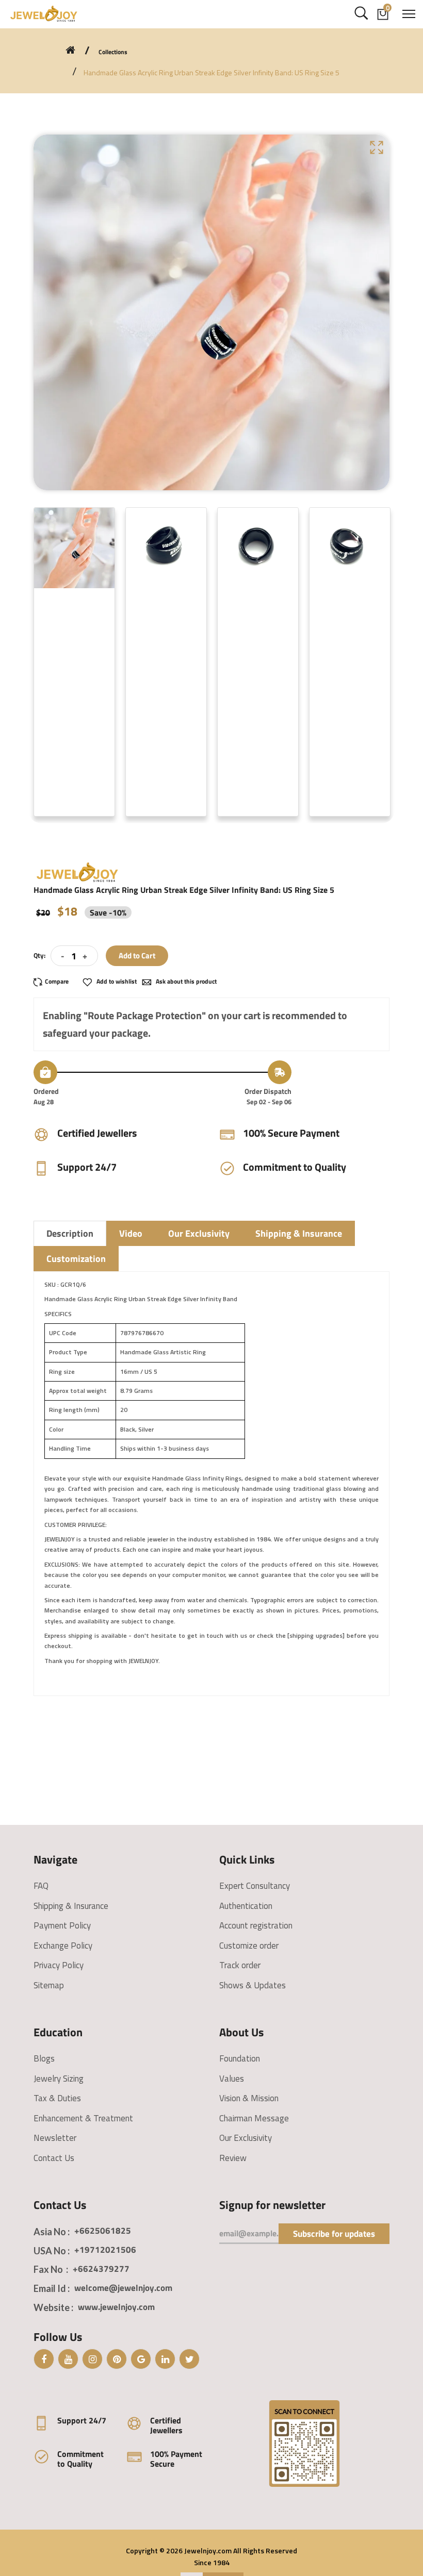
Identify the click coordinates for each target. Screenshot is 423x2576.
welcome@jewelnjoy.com (123, 2288)
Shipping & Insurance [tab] (299, 1233)
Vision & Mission (249, 2098)
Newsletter (55, 2138)
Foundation (240, 2058)
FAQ (41, 1886)
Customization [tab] (76, 1259)
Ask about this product (185, 981)
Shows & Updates (253, 1985)
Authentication (246, 1906)
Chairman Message (254, 2118)
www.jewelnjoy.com (116, 2307)
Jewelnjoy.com (208, 2550)
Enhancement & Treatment (83, 2118)
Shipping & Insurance (71, 1906)
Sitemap (49, 1985)
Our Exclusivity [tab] (199, 1233)
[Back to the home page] (70, 50)
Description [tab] (70, 1233)
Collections (113, 52)
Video (131, 1233)
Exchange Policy (63, 1946)
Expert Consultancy (255, 1886)
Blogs (44, 2058)
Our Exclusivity (246, 2138)
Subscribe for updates (334, 2234)
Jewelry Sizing (59, 2079)
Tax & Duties (57, 2098)
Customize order (249, 1946)
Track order (240, 1965)
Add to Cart (137, 955)
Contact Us (54, 2158)
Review (233, 2158)
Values (232, 2079)
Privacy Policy (59, 1965)
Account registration (256, 1925)
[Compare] (55, 982)
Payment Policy (62, 1925)
